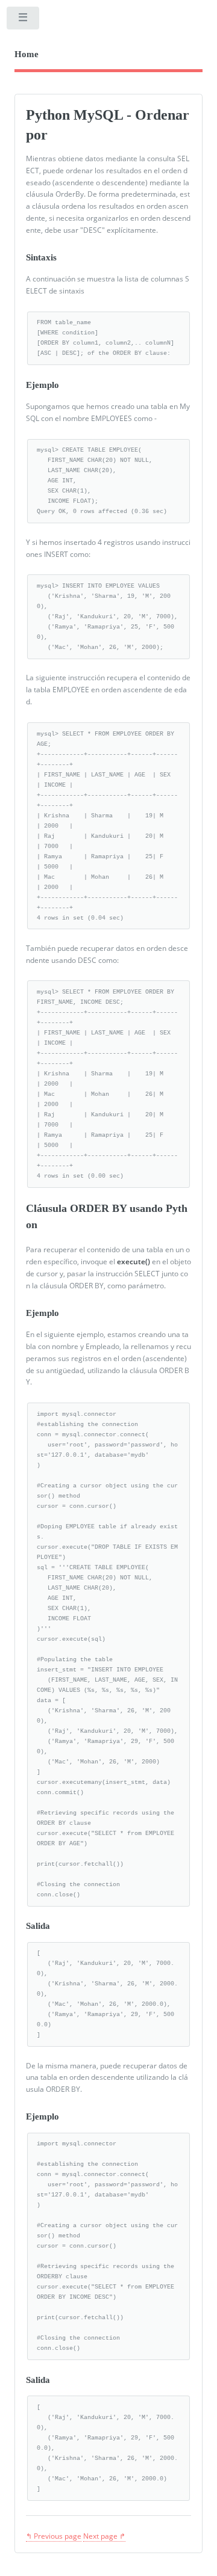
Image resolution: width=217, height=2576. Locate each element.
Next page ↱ (104, 2536)
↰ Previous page (54, 2536)
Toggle (24, 20)
